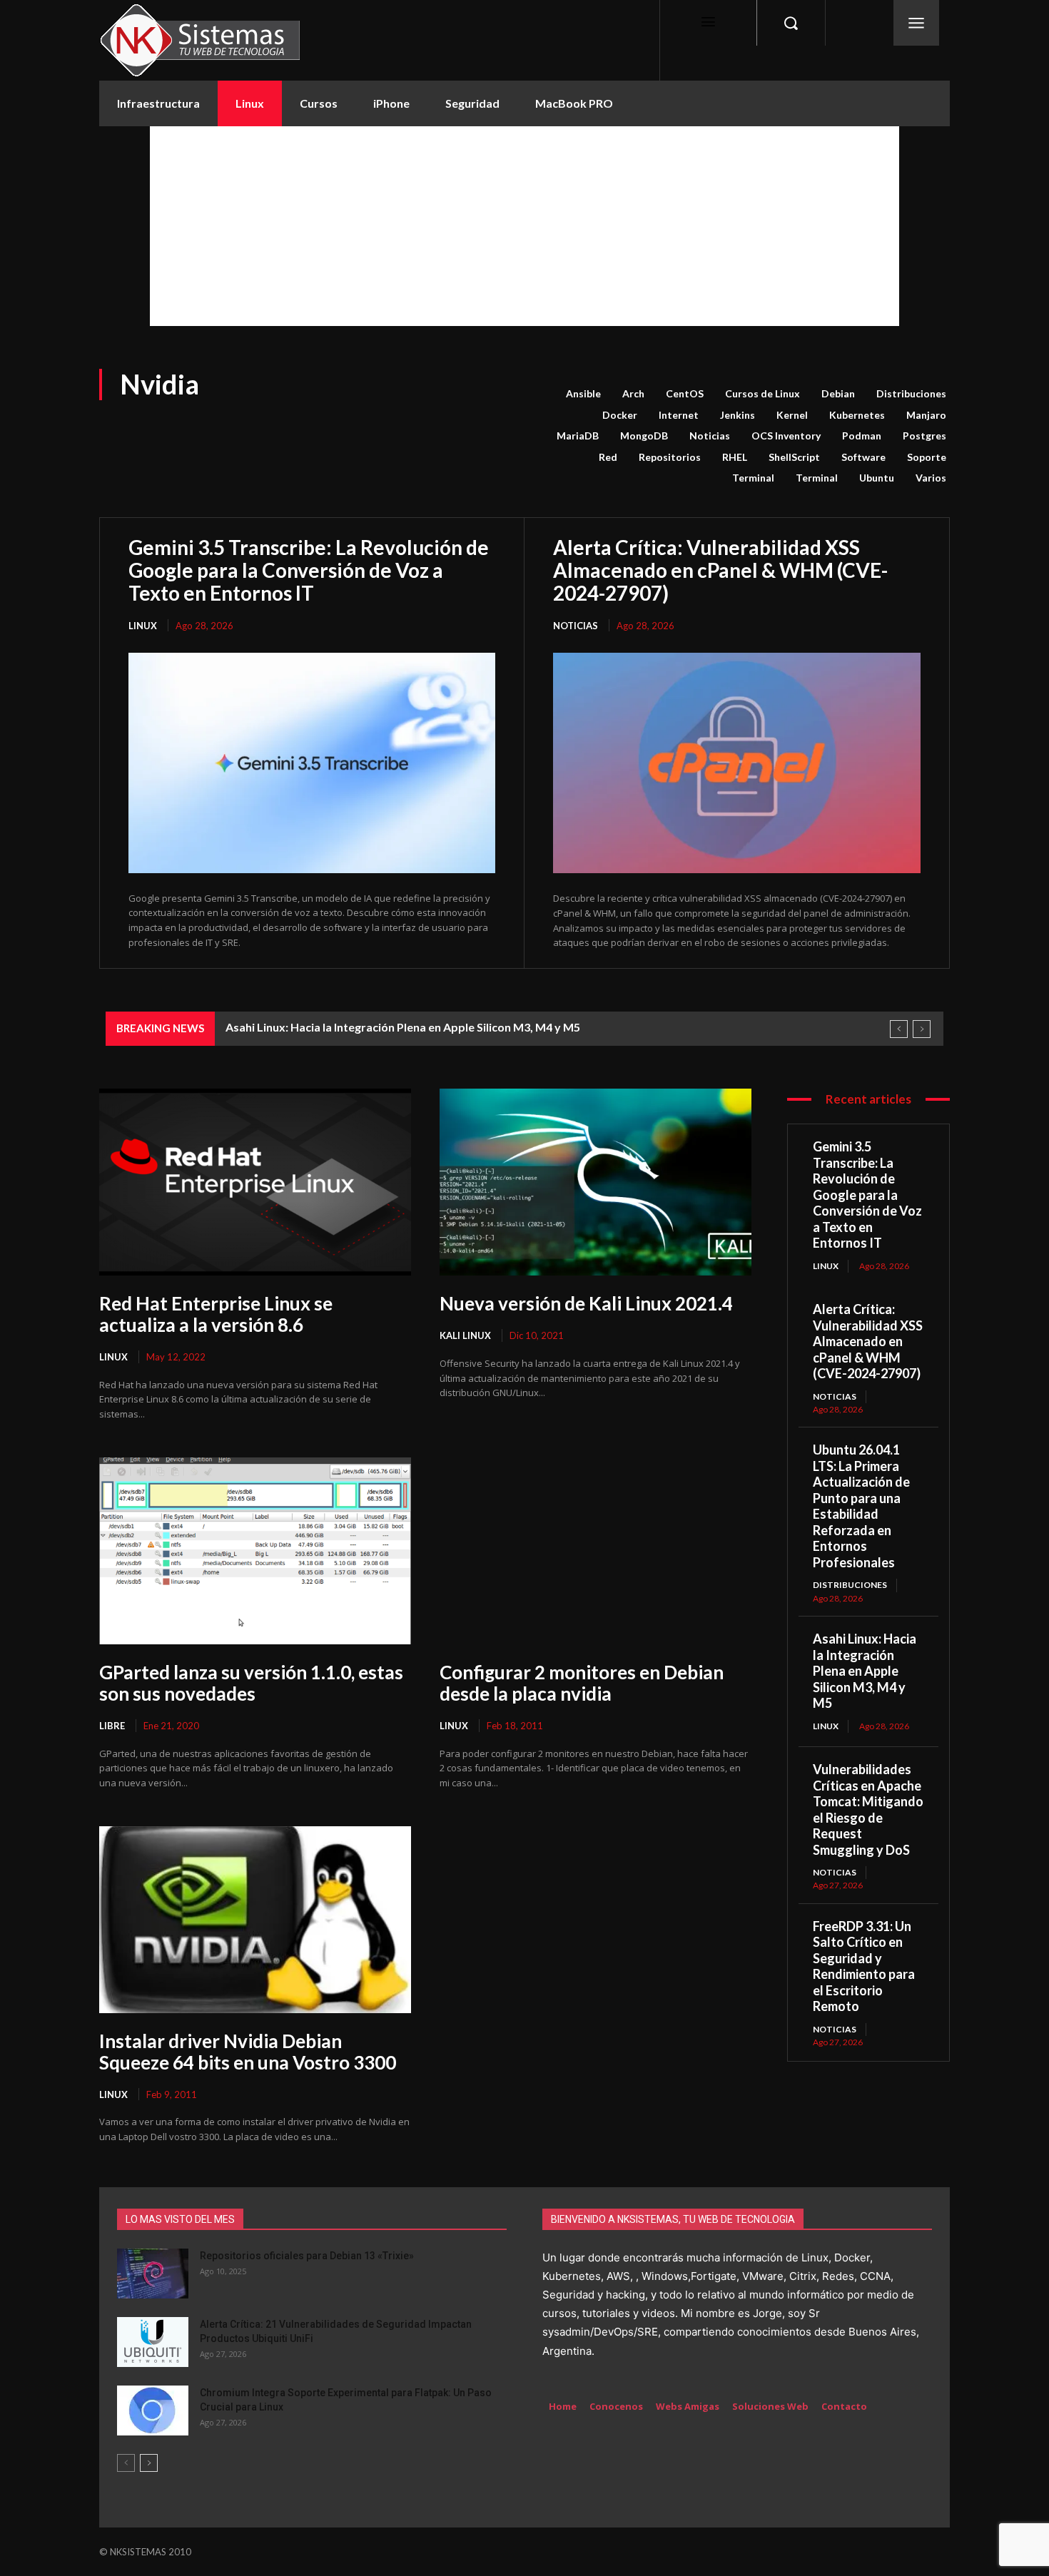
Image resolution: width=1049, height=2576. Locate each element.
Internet (679, 415)
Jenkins (738, 415)
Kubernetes (857, 415)
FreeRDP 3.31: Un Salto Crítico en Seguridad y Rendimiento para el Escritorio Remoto (864, 1966)
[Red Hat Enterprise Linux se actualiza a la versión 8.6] (255, 1182)
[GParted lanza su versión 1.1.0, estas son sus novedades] (255, 1551)
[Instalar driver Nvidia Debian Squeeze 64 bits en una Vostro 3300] (255, 1920)
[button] (791, 23)
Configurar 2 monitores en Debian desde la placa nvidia (582, 1683)
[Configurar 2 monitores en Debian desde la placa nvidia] (596, 1551)
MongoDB (644, 436)
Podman (862, 436)
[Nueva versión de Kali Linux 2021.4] (596, 1182)
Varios (931, 478)
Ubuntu (877, 478)
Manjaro (926, 415)
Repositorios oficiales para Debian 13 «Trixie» (307, 2256)
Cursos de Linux (762, 393)
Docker (620, 415)
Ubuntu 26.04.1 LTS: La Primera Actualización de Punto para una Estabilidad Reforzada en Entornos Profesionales (861, 1506)
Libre (112, 1726)
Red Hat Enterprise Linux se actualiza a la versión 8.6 (216, 1314)
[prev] (899, 1029)
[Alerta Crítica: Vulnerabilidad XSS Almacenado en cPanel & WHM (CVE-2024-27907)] (737, 763)
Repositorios (670, 457)
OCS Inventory (786, 436)
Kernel (792, 415)
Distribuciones (911, 393)
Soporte (927, 457)
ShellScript (794, 457)
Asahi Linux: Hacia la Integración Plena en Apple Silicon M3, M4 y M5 (403, 1027)
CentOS (685, 393)
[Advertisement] (524, 226)
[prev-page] (126, 2463)
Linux (143, 626)
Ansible (583, 393)
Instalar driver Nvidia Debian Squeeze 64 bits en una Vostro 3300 (248, 2052)
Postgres (924, 436)
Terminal (753, 478)
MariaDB (578, 436)
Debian (838, 393)
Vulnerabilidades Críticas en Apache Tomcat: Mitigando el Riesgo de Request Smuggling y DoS (868, 1809)
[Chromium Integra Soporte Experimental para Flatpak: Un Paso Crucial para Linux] (153, 2410)
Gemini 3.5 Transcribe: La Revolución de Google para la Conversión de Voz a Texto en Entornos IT (309, 570)
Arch (633, 393)
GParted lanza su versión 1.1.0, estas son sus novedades (251, 1683)
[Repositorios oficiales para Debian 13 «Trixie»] (153, 2274)
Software (863, 457)
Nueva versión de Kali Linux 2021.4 (586, 1303)
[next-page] (149, 2463)
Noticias (710, 436)
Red (608, 457)
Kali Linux (465, 1335)
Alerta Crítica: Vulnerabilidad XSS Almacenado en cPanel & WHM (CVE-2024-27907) (720, 570)
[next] (922, 1029)
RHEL (735, 457)
